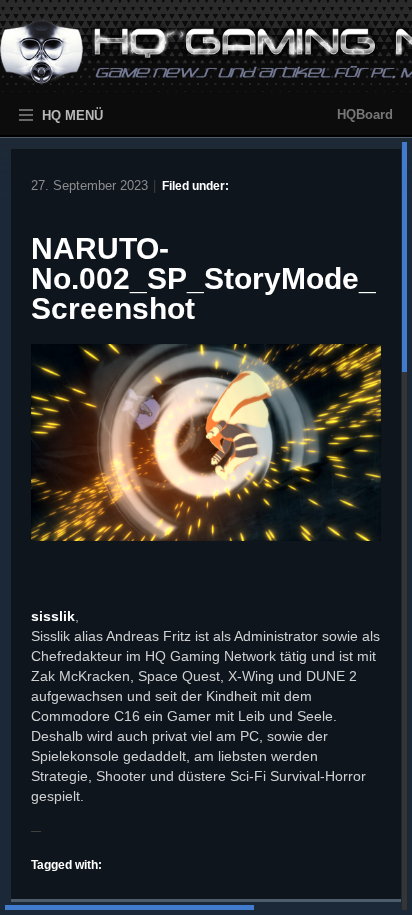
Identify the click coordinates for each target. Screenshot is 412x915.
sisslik (53, 616)
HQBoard (365, 114)
